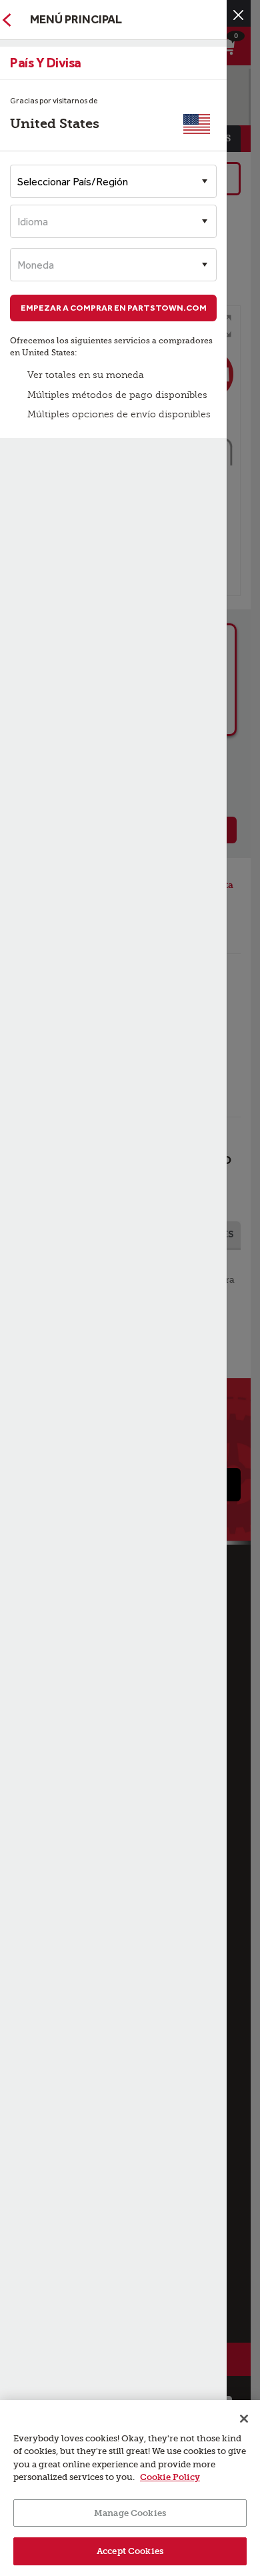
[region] (130, 2488)
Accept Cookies (130, 2551)
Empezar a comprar (114, 308)
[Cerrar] (238, 15)
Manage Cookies (130, 2513)
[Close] (244, 2419)
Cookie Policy (170, 2477)
